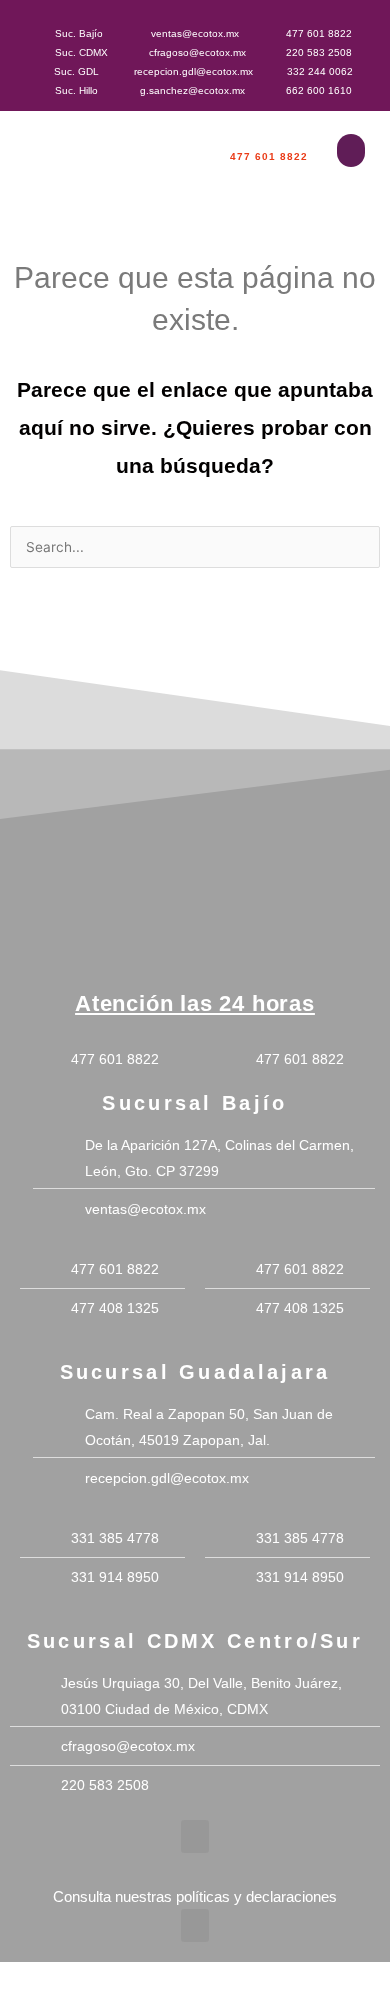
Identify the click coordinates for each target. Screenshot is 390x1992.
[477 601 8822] (268, 137)
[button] (351, 150)
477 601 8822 (269, 156)
